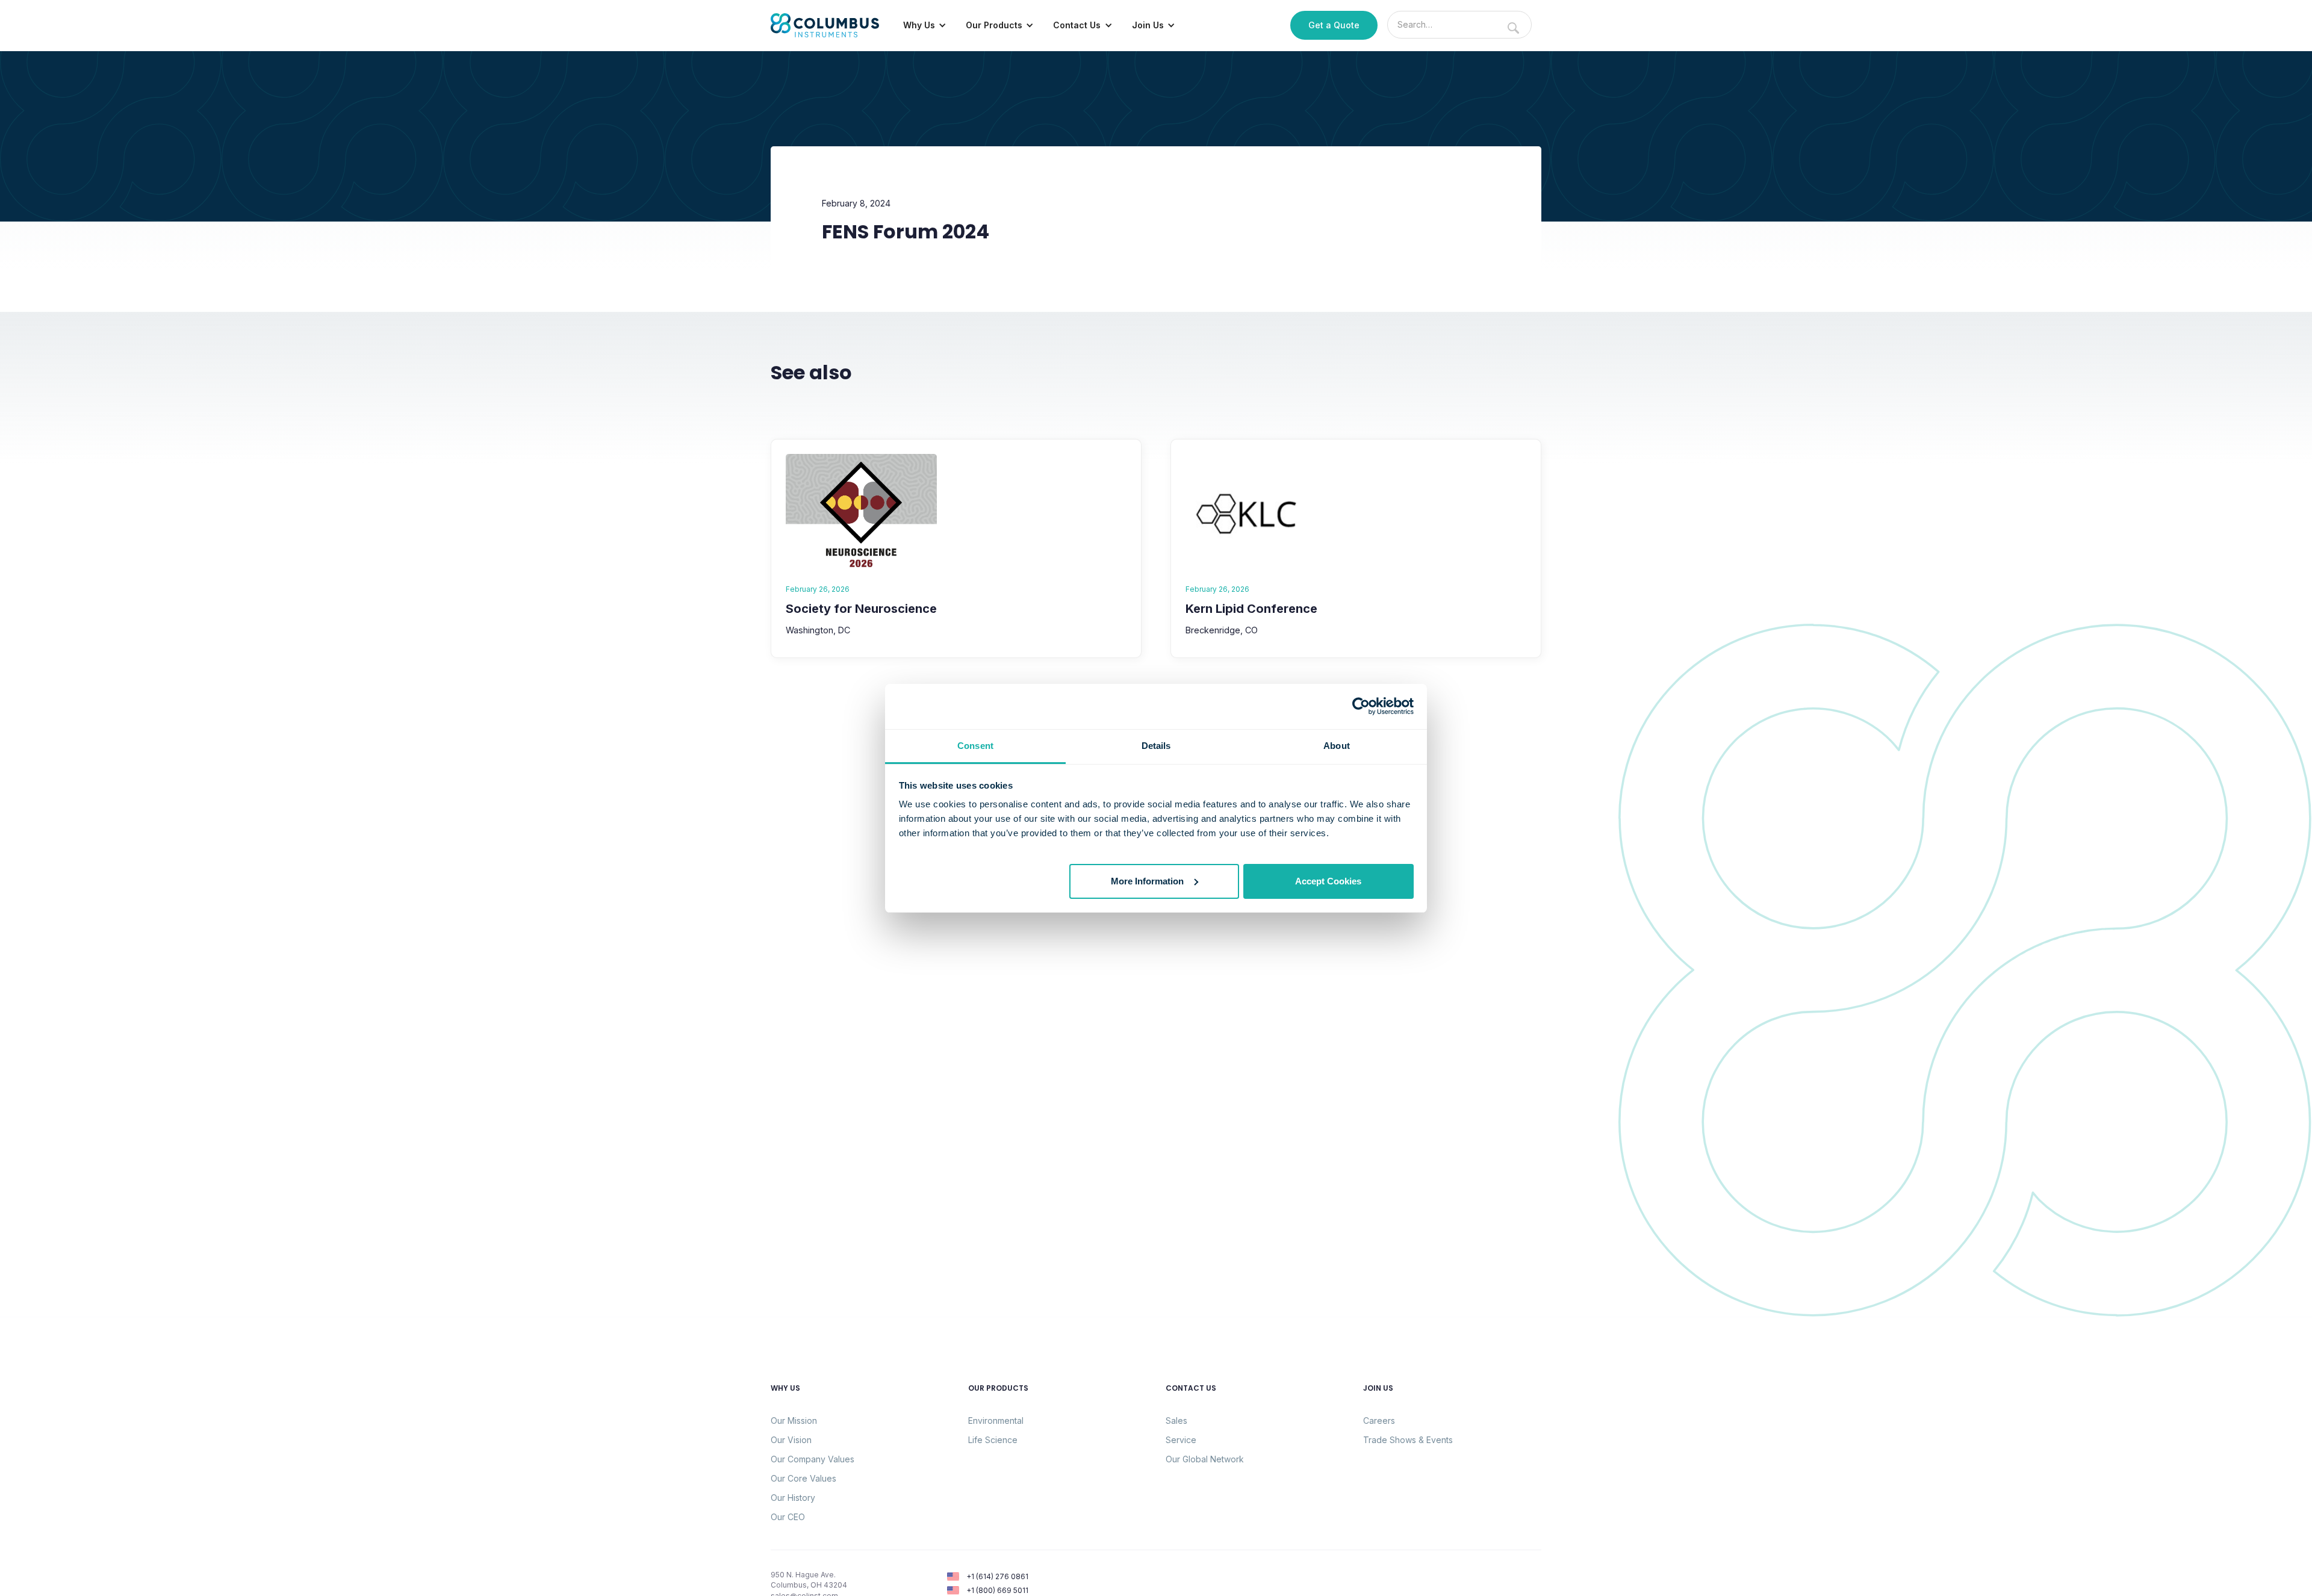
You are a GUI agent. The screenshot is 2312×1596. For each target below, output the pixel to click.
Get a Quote (1334, 25)
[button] (925, 25)
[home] (825, 25)
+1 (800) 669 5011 (997, 1590)
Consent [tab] (975, 746)
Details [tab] (1156, 746)
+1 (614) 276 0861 (997, 1576)
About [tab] (1337, 746)
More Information (1147, 880)
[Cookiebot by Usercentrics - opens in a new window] (1361, 706)
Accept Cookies (1328, 880)
